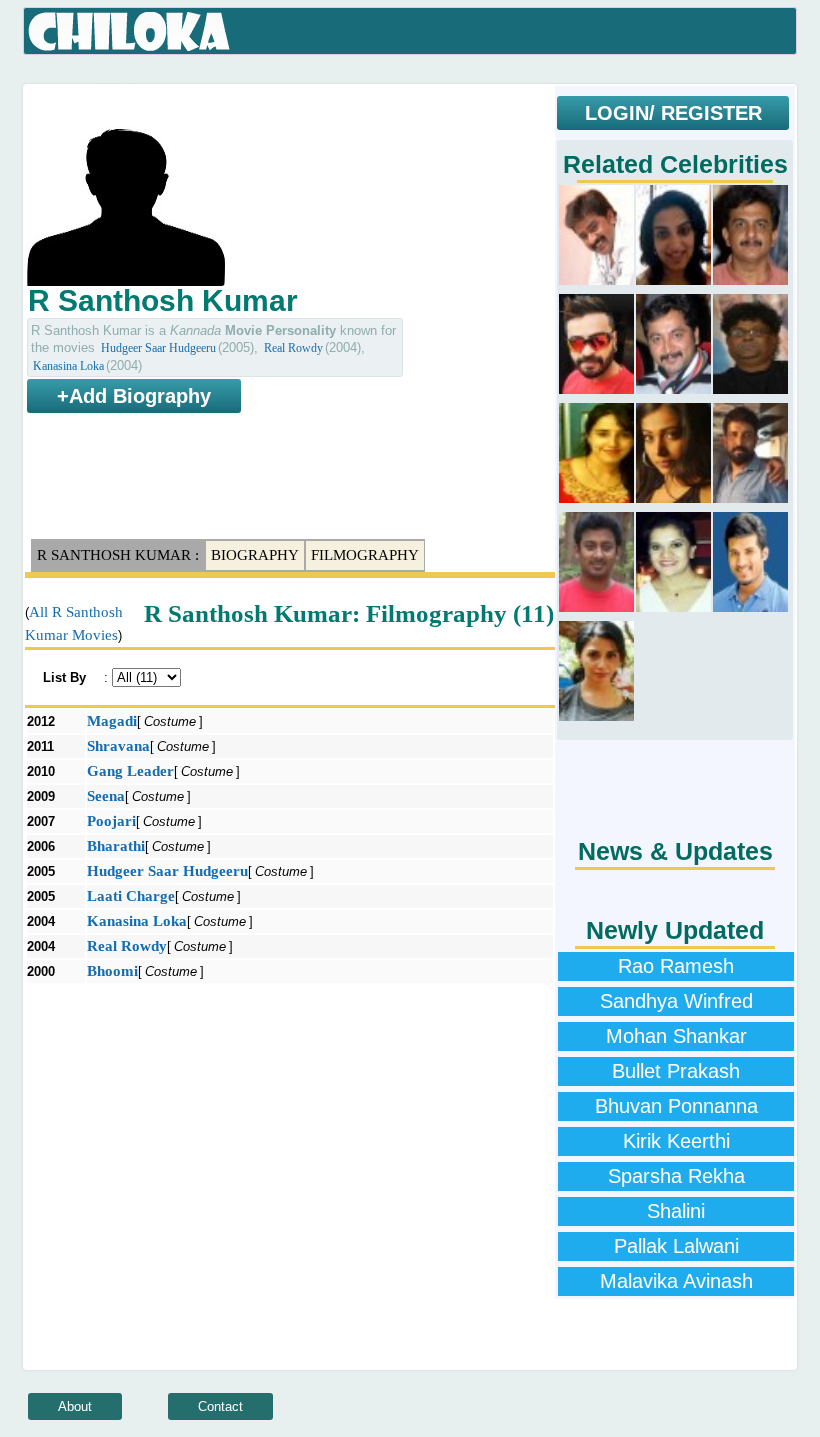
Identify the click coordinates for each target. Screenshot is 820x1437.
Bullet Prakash (676, 1071)
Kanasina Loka (68, 366)
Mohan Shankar (676, 1036)
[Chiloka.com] (129, 32)
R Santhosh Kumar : (118, 555)
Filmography (365, 555)
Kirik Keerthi (676, 1141)
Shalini (676, 1211)
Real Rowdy (293, 348)
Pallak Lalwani (676, 1246)
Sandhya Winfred (676, 1001)
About (75, 1406)
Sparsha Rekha (676, 1176)
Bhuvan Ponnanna (676, 1106)
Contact (220, 1406)
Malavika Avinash (676, 1281)
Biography (255, 555)
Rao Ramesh (676, 966)
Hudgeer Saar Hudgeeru (158, 348)
